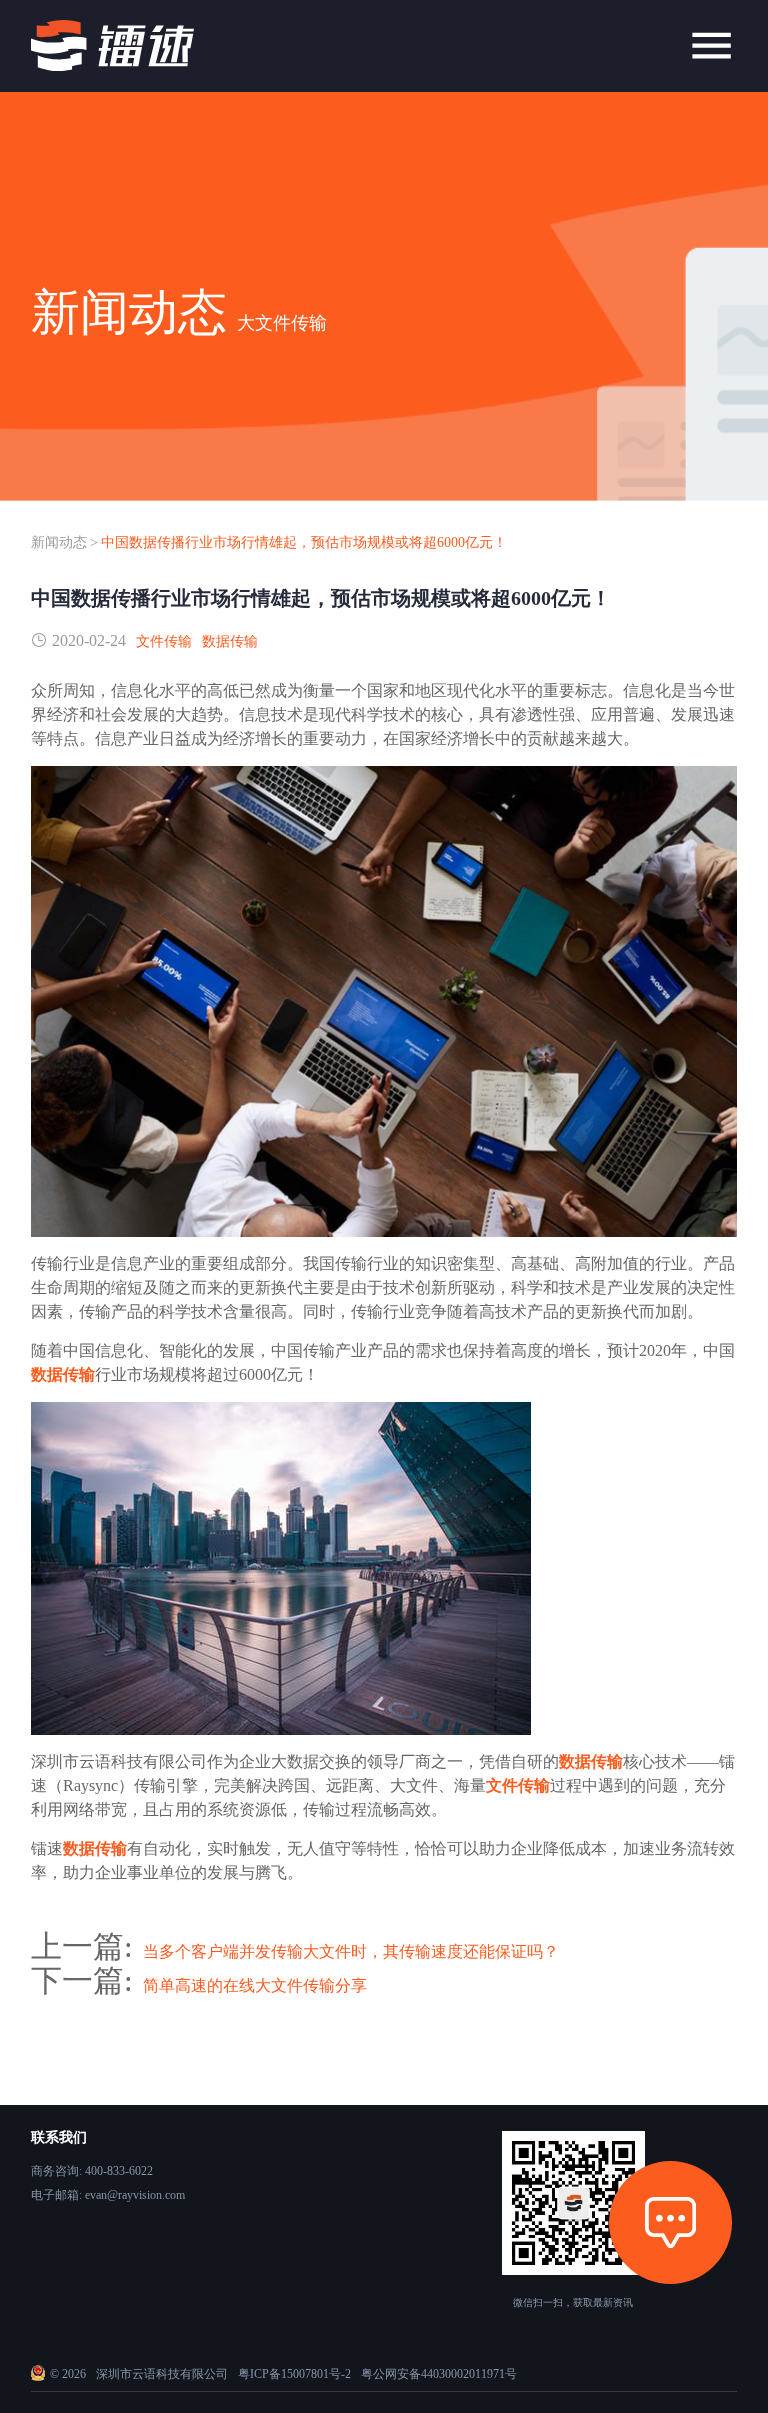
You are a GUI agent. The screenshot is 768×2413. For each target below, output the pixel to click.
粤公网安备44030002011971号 (439, 2374)
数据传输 (230, 641)
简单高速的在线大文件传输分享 (255, 1985)
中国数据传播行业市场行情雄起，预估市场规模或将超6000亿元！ (304, 542)
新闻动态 (59, 542)
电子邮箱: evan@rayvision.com (108, 2195)
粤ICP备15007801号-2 (294, 2374)
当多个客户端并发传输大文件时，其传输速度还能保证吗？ (351, 1951)
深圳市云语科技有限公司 (162, 2374)
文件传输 (164, 641)
